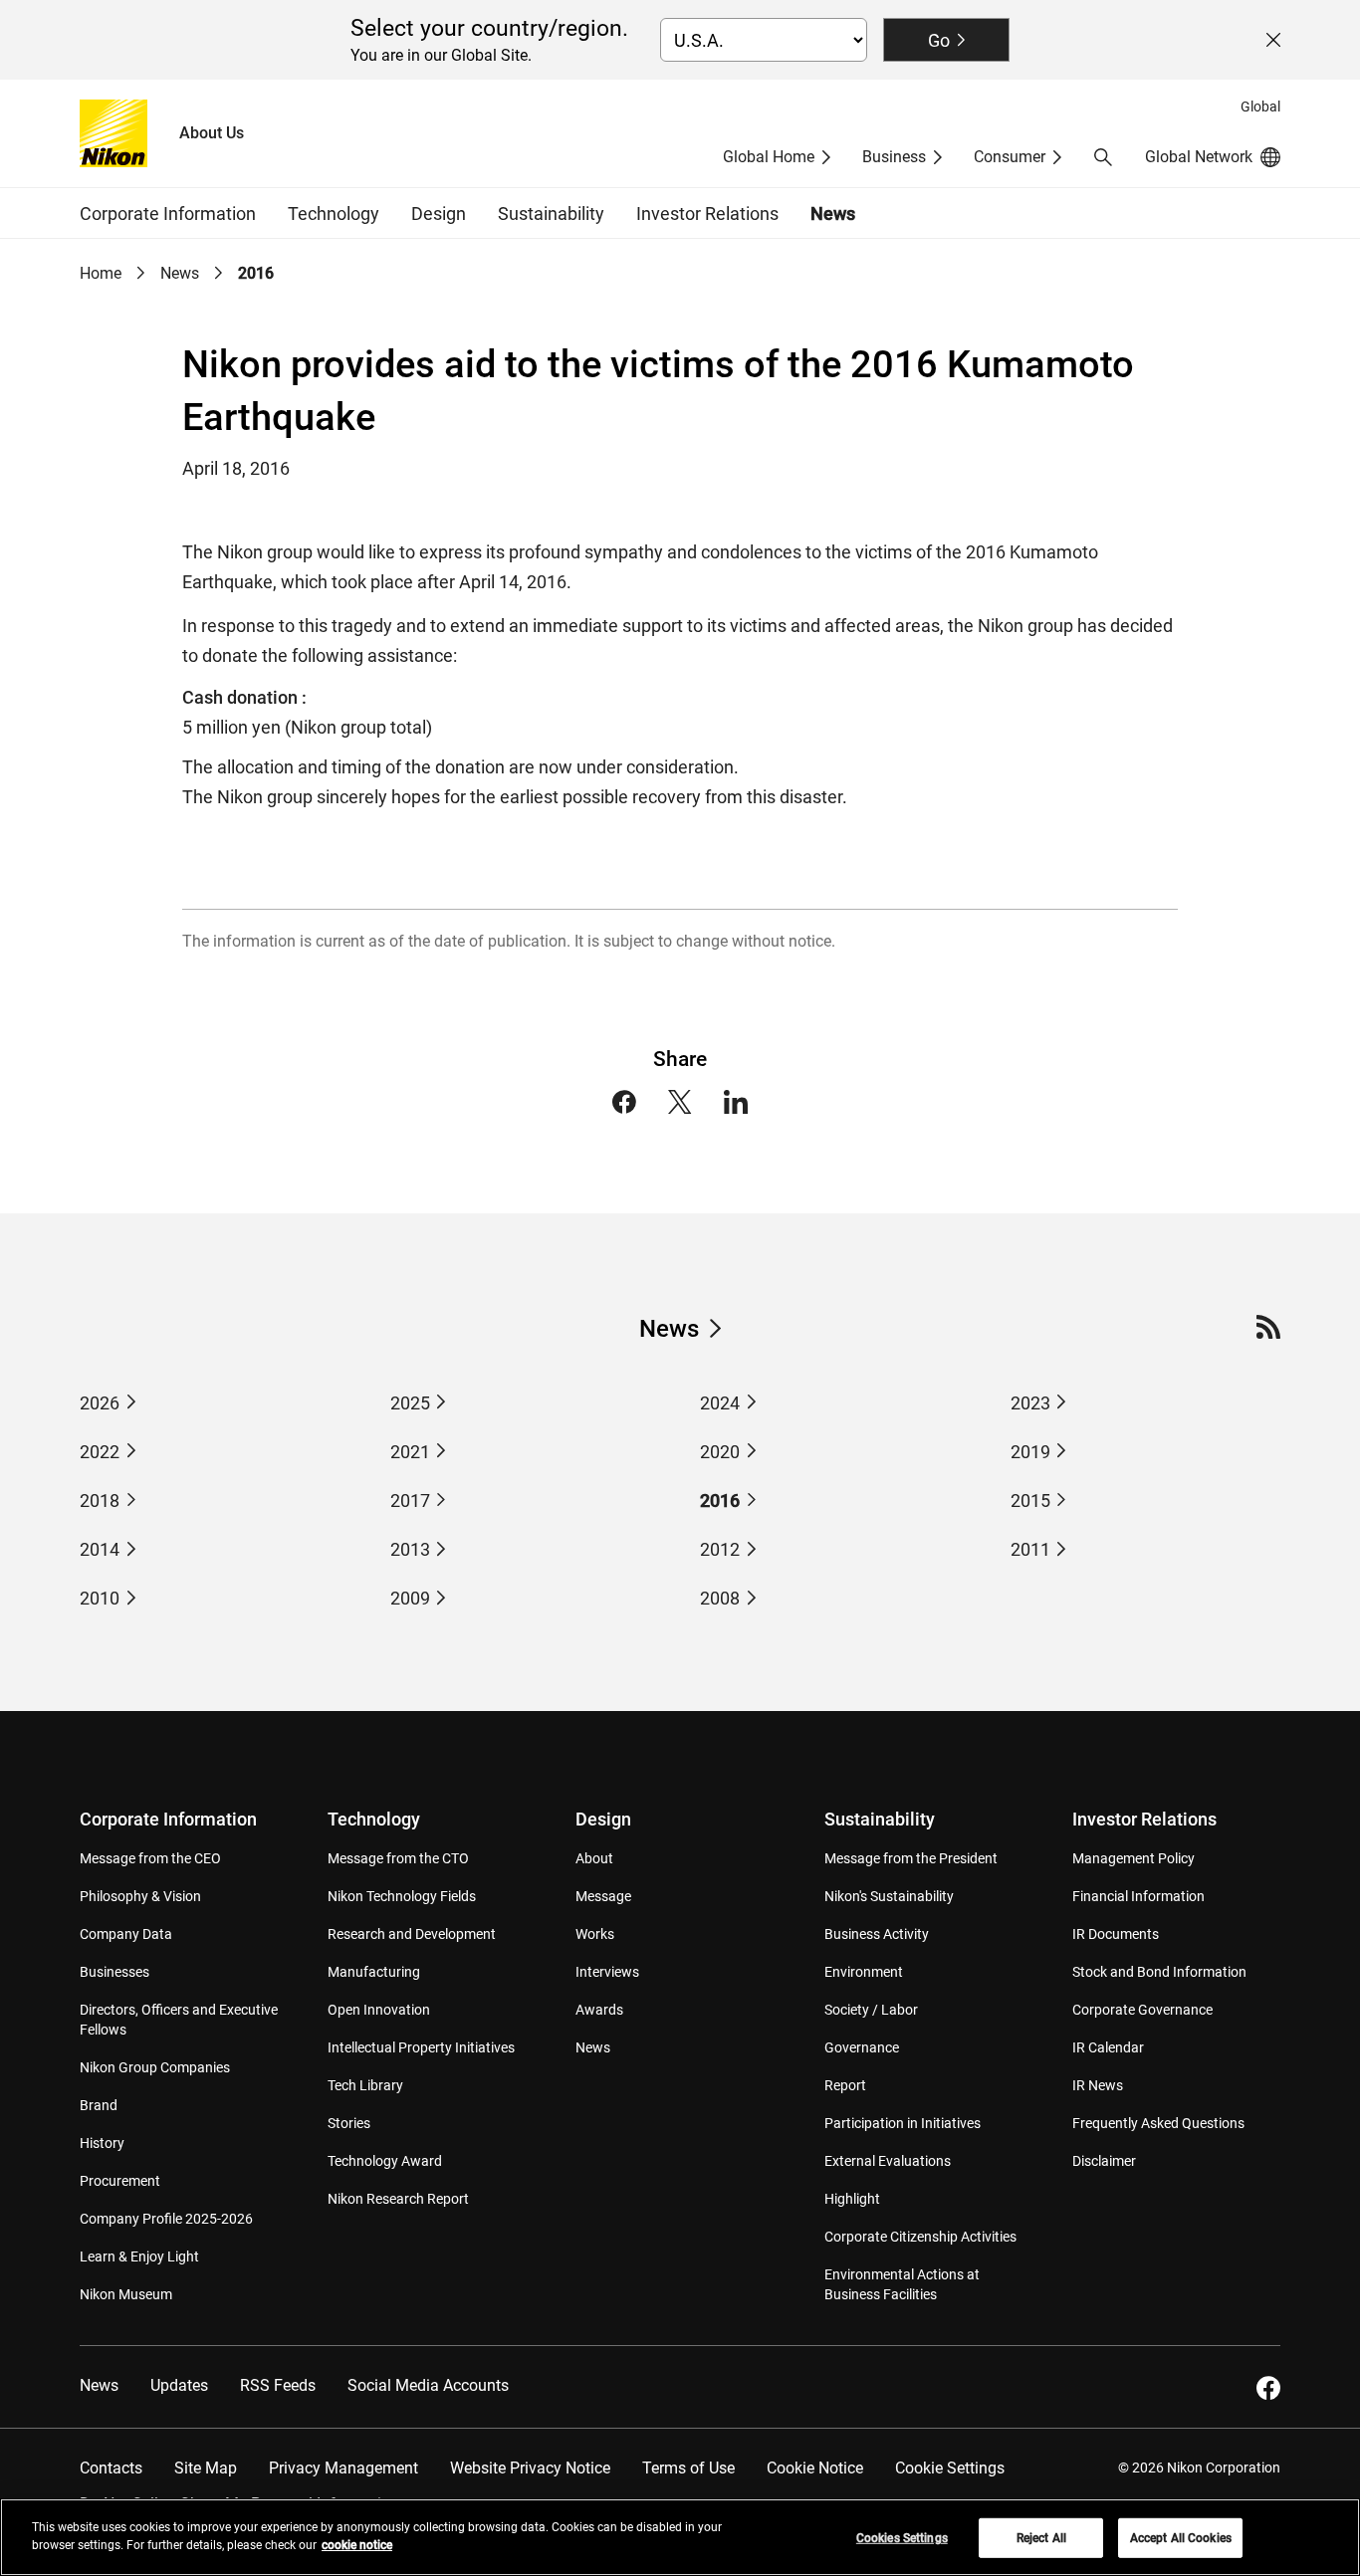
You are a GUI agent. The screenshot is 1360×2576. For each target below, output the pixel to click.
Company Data (126, 1934)
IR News (1098, 2085)
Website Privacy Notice (530, 2468)
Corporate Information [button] (168, 214)
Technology (374, 1819)
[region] (680, 2537)
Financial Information (1138, 1896)
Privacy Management (343, 2468)
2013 (410, 1549)
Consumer (1010, 157)
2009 (410, 1598)
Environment (864, 1972)
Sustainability (880, 1819)
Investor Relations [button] (707, 214)
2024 (720, 1403)
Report (845, 2085)
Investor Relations (1144, 1819)
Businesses (114, 1972)
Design (603, 1819)
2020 (720, 1452)
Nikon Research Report (398, 2199)
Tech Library (365, 2085)
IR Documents (1116, 1934)
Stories (349, 2123)
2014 (100, 1549)
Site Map (206, 2468)
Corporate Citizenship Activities (920, 2237)
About (594, 1858)
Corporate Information (168, 1819)
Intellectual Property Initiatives (421, 2047)
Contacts (111, 2468)
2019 (1030, 1452)
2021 (410, 1452)
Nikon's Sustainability (889, 1896)
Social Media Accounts (428, 2385)
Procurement (120, 2181)
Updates (179, 2385)
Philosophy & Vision (140, 1896)
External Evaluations (888, 2161)
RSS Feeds (278, 2385)
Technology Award (385, 2161)
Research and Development (412, 1934)
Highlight (852, 2199)
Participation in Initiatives (903, 2123)
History (102, 2143)
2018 (100, 1501)
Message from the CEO (150, 1858)
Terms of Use (688, 2468)
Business (894, 157)
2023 (1030, 1403)
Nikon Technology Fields (402, 1896)
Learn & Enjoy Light (139, 2256)
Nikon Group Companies (155, 2067)
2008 (720, 1598)
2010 (100, 1598)
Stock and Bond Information (1159, 1972)
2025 (410, 1403)
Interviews (607, 1972)
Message (603, 1896)
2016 (720, 1501)
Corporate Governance (1142, 2010)
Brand (99, 2105)
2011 (1030, 1549)
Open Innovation (379, 2010)
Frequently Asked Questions (1158, 2123)
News (833, 214)
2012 (720, 1549)
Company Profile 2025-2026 (166, 2219)
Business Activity (877, 1934)
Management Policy (1133, 1858)
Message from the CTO (398, 1858)
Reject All (1041, 2538)
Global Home (769, 157)
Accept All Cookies (1181, 2538)
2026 (100, 1403)
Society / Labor (871, 2010)
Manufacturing (374, 1972)
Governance (862, 2047)
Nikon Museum (126, 2294)
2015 (1030, 1501)
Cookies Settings (902, 2538)
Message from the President (911, 1858)
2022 (100, 1452)
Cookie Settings (950, 2468)
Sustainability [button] (551, 214)
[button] (1103, 157)
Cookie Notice (815, 2468)
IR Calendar (1108, 2047)
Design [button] (439, 214)
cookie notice (357, 2545)
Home (101, 273)
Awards (599, 2010)
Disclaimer (1104, 2161)
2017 (410, 1501)
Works (595, 1934)
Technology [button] (334, 214)
